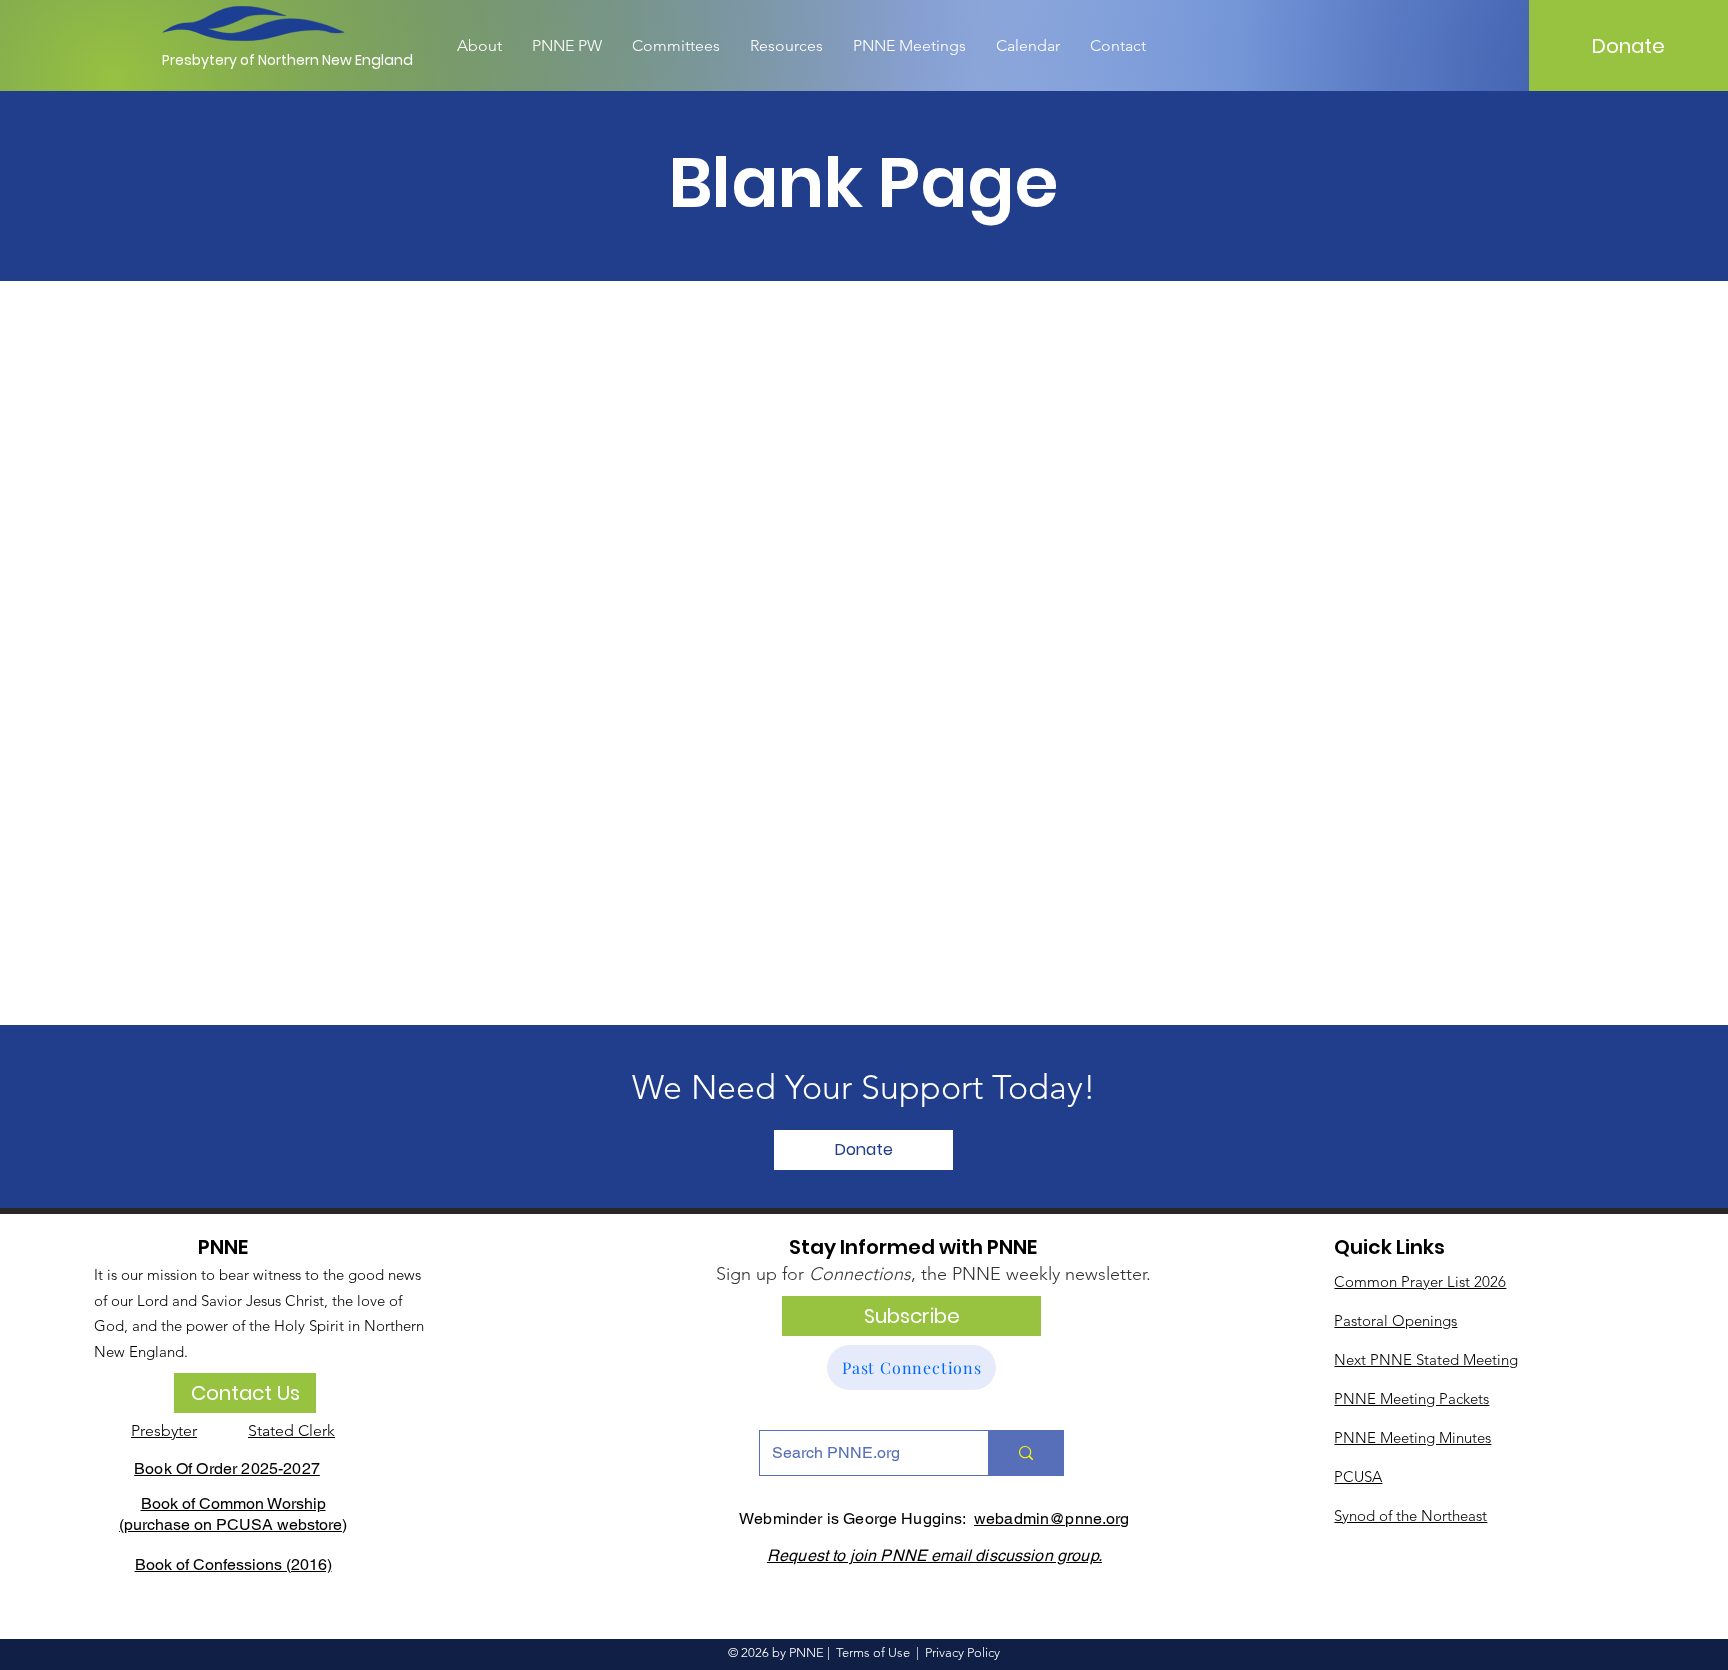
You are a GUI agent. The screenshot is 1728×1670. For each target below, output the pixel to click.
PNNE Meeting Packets (1411, 1398)
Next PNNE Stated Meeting (1426, 1359)
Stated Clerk (291, 1430)
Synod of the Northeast (1410, 1515)
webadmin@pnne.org (1052, 1518)
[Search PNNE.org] (1025, 1453)
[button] (863, 1150)
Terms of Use (873, 1652)
